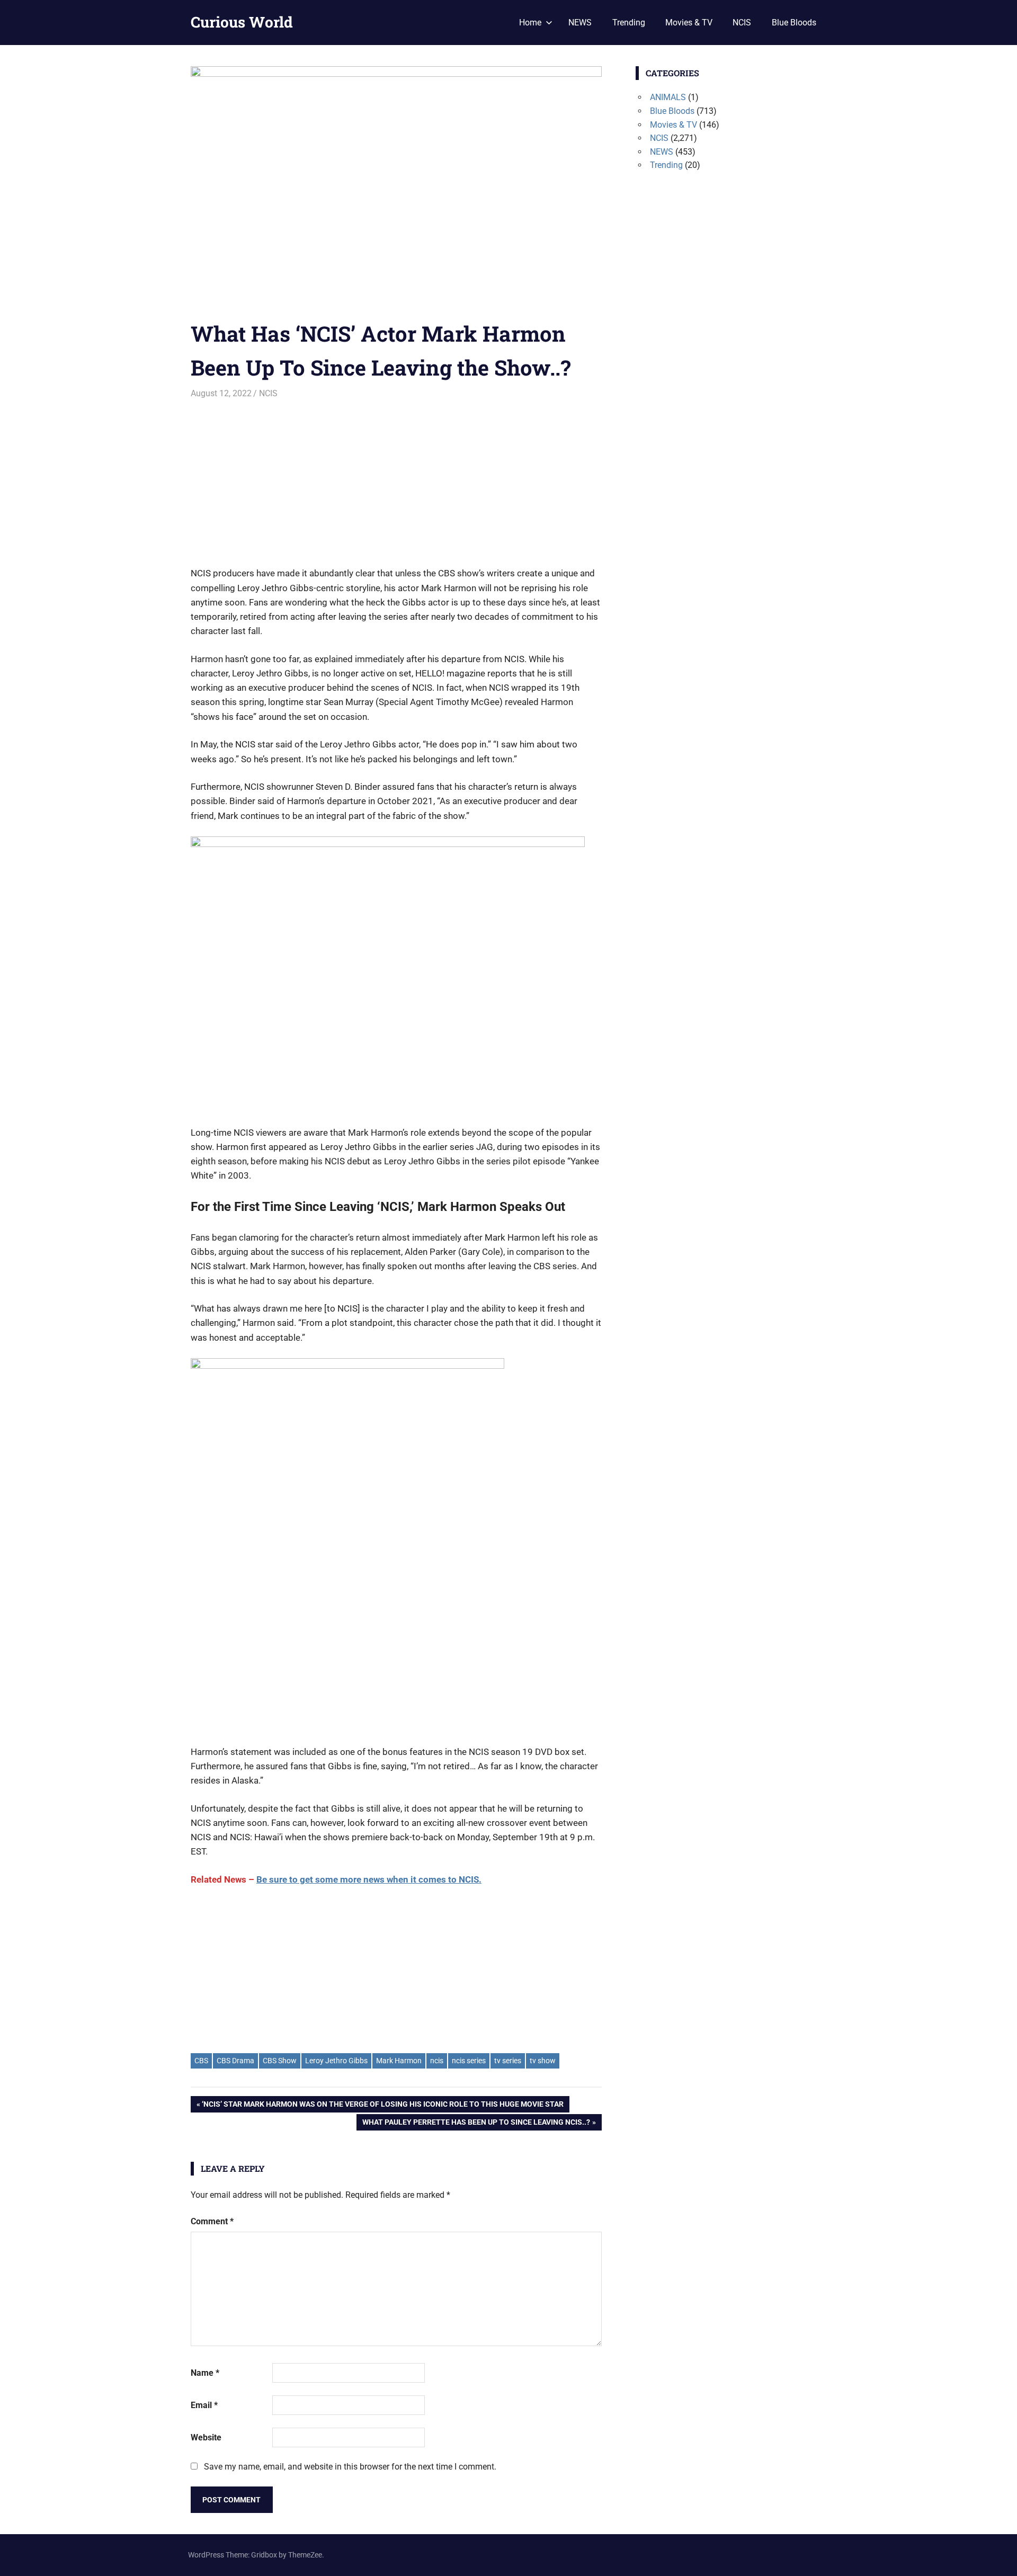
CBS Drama (235, 2061)
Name (205, 2373)
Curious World (242, 22)
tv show (543, 2061)
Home (530, 23)
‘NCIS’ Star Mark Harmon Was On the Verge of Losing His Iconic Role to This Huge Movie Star (382, 2106)
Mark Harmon (399, 2061)
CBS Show (280, 2061)
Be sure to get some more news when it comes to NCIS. (369, 1879)
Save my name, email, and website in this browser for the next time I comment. (350, 2467)
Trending (629, 23)
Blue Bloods (794, 23)
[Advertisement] (396, 479)
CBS (201, 2061)
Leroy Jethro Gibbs (336, 2061)
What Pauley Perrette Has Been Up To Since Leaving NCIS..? (476, 2124)
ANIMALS (668, 97)
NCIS (742, 23)
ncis (437, 2061)
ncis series (469, 2061)
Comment (212, 2221)
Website (206, 2437)
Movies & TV (689, 23)
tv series (508, 2061)
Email (204, 2405)
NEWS (580, 23)
